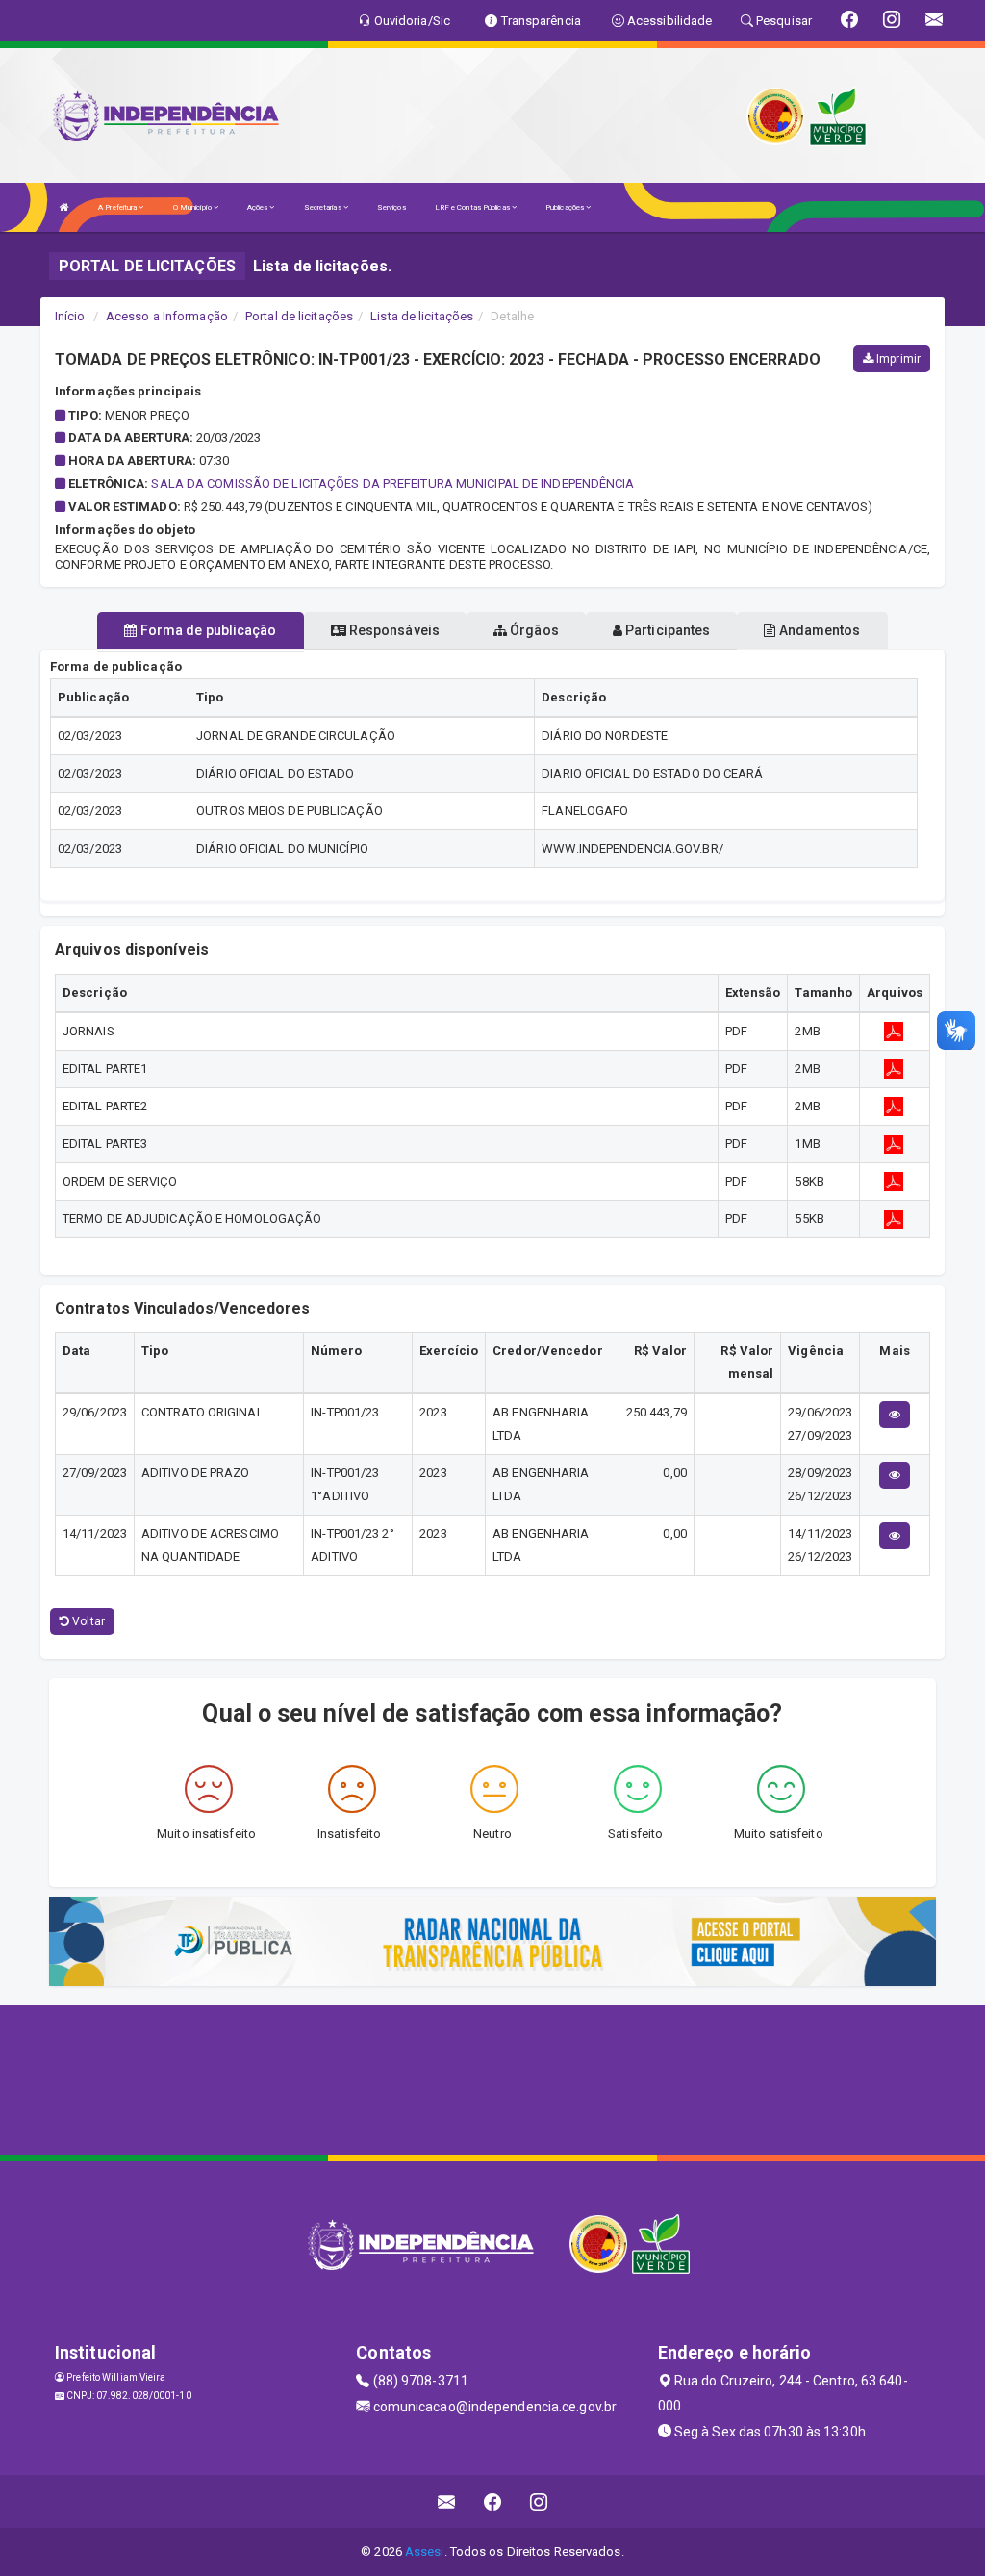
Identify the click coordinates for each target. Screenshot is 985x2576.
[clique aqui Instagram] (539, 2501)
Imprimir (897, 359)
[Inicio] (64, 207)
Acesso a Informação (167, 316)
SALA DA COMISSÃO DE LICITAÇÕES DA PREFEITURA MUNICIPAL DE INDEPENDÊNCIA (392, 484)
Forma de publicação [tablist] (207, 630)
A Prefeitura (118, 207)
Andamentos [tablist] (818, 630)
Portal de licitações (299, 316)
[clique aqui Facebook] (493, 2501)
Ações (259, 207)
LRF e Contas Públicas (473, 207)
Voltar (87, 1621)
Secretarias (324, 207)
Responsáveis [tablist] (393, 630)
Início (70, 316)
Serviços (391, 207)
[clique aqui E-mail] (447, 2501)
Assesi (425, 2551)
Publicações (566, 207)
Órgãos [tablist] (533, 630)
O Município (193, 207)
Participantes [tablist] (666, 630)
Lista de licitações (422, 316)
